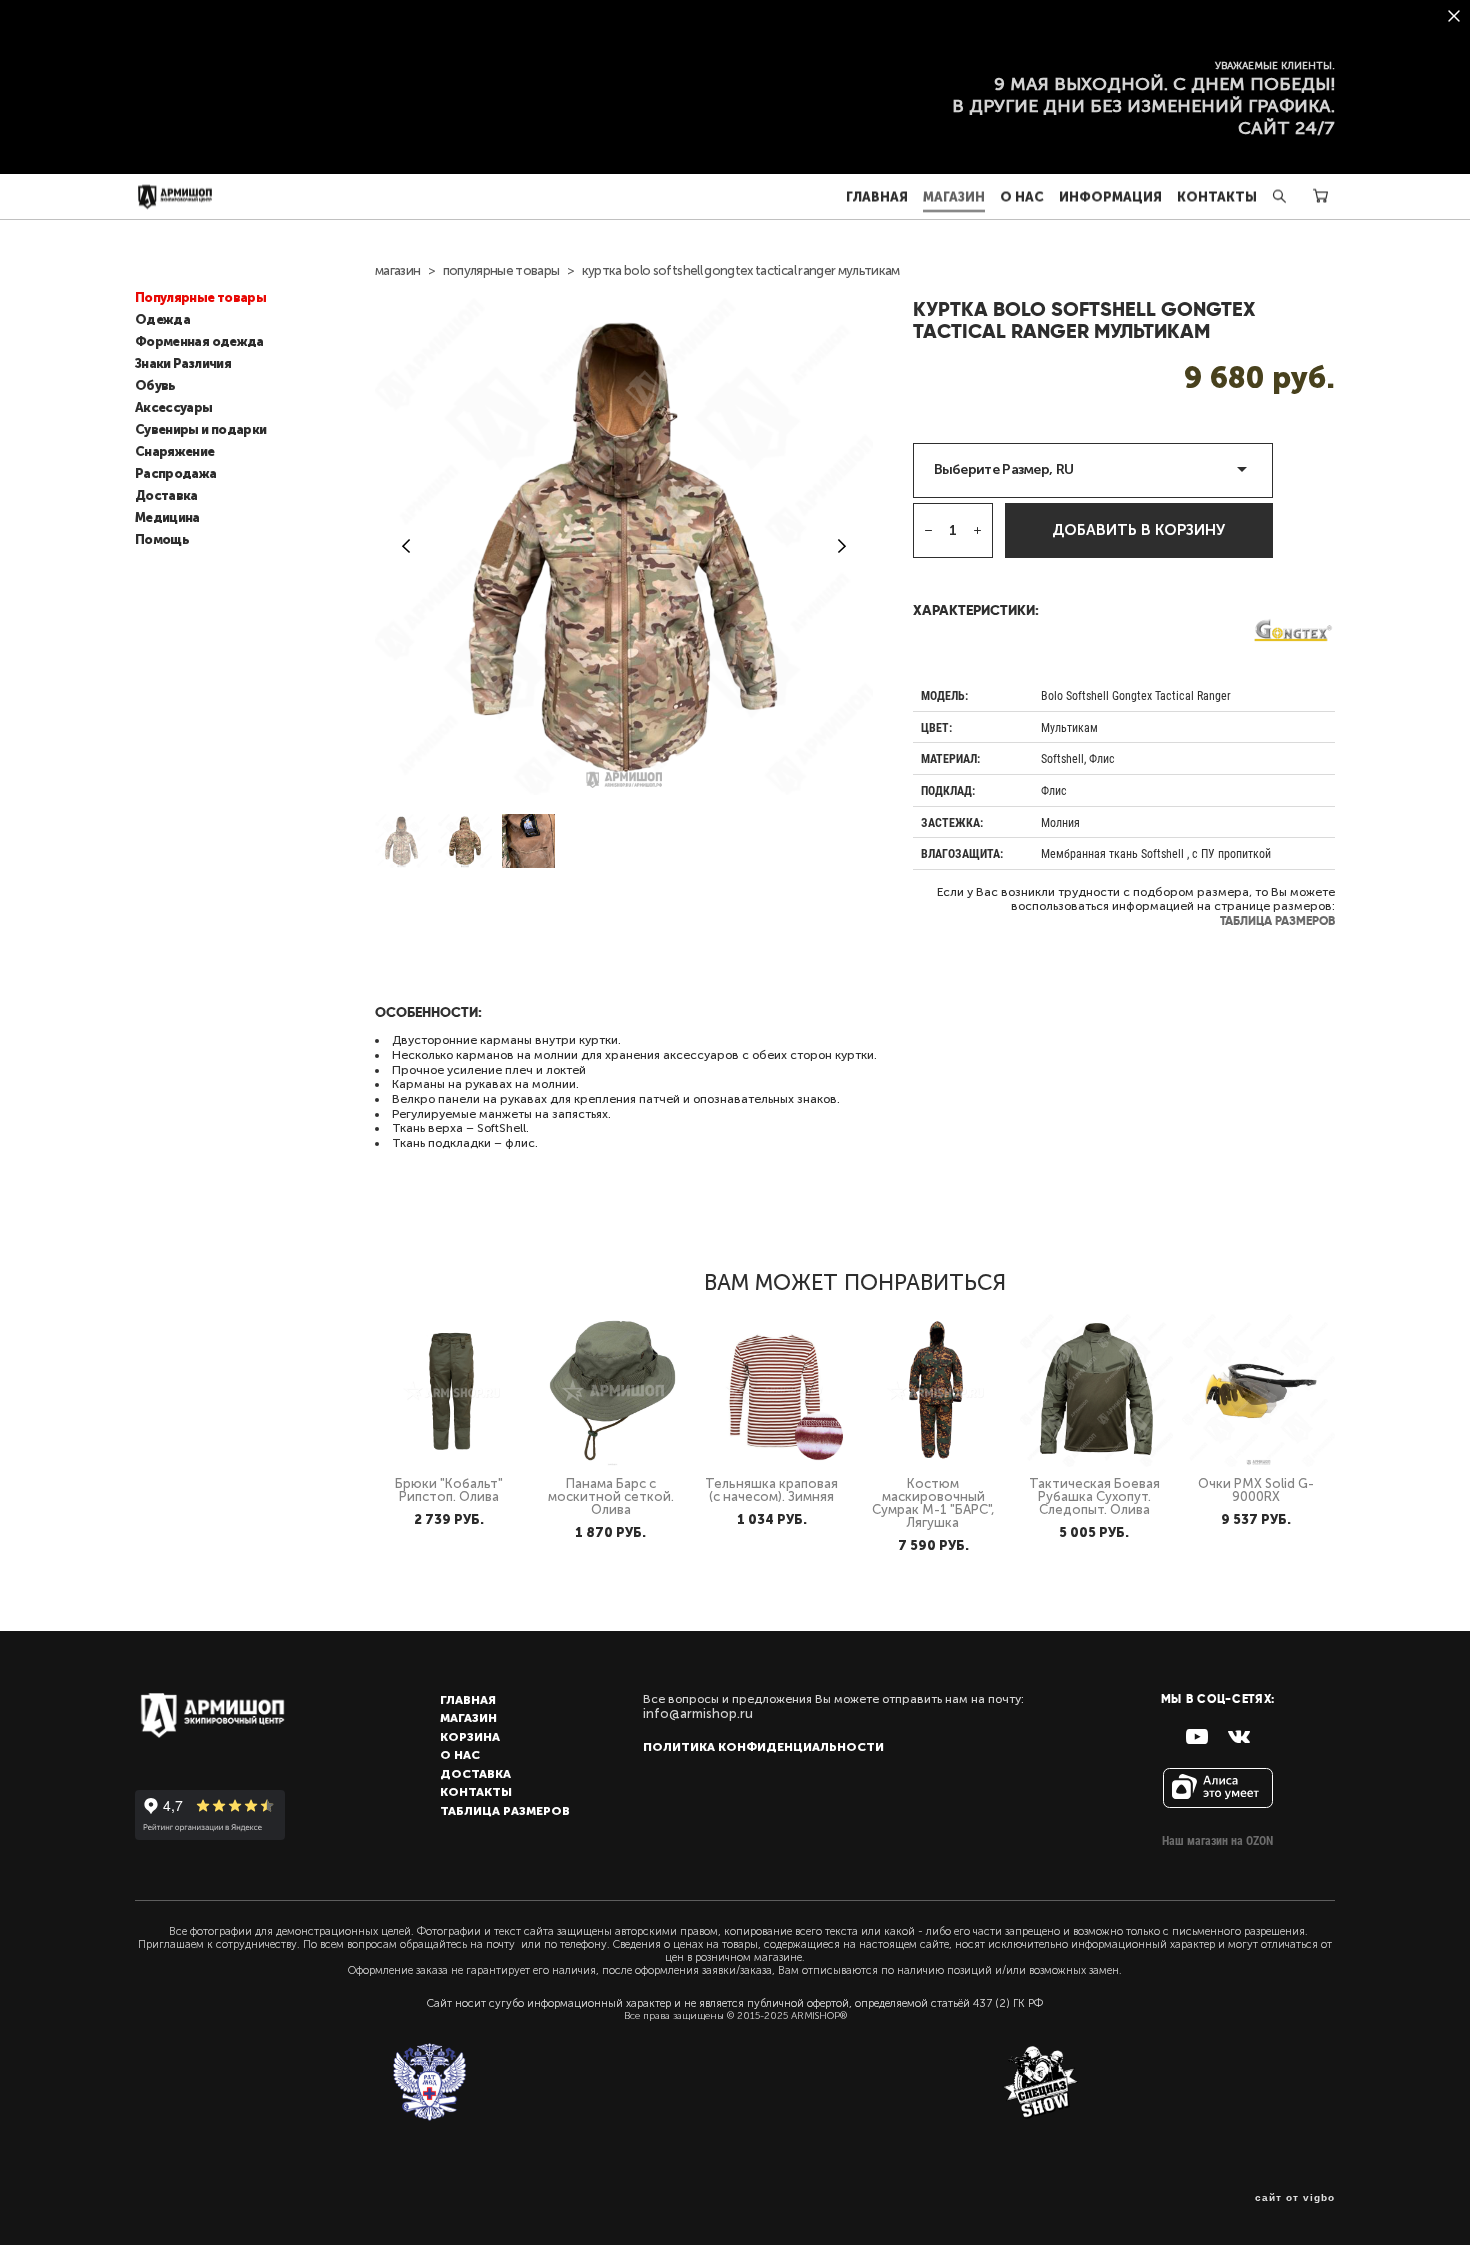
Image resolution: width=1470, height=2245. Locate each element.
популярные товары (501, 270)
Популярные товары (200, 298)
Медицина (167, 518)
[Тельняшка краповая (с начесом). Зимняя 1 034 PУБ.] (774, 1390)
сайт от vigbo (1295, 2198)
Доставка (166, 496)
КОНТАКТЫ (1217, 196)
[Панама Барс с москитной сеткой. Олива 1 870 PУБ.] (612, 1390)
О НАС (1022, 196)
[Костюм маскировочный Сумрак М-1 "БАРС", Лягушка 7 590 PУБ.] (935, 1390)
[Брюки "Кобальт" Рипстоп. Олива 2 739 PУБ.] (451, 1390)
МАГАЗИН (954, 196)
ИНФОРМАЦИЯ (1110, 196)
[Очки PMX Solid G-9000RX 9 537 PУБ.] (1258, 1390)
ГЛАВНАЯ (877, 196)
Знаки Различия (183, 364)
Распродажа (176, 474)
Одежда (162, 320)
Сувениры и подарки (200, 430)
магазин (397, 270)
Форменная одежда (199, 342)
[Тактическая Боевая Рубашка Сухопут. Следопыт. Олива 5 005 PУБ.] (1096, 1390)
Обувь (155, 386)
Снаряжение (175, 452)
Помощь (162, 540)
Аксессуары (174, 408)
